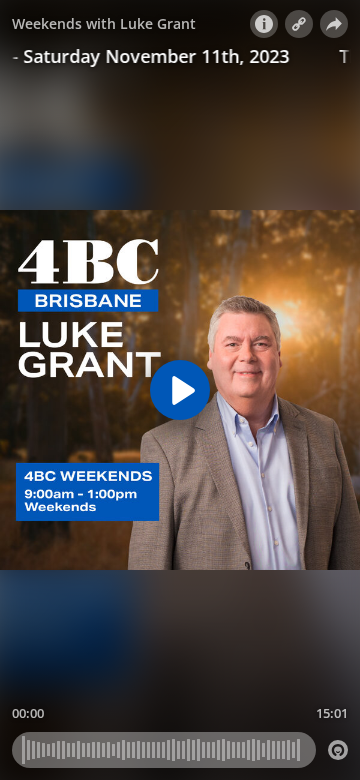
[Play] (180, 390)
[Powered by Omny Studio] (338, 750)
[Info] (264, 24)
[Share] (334, 24)
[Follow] (299, 24)
